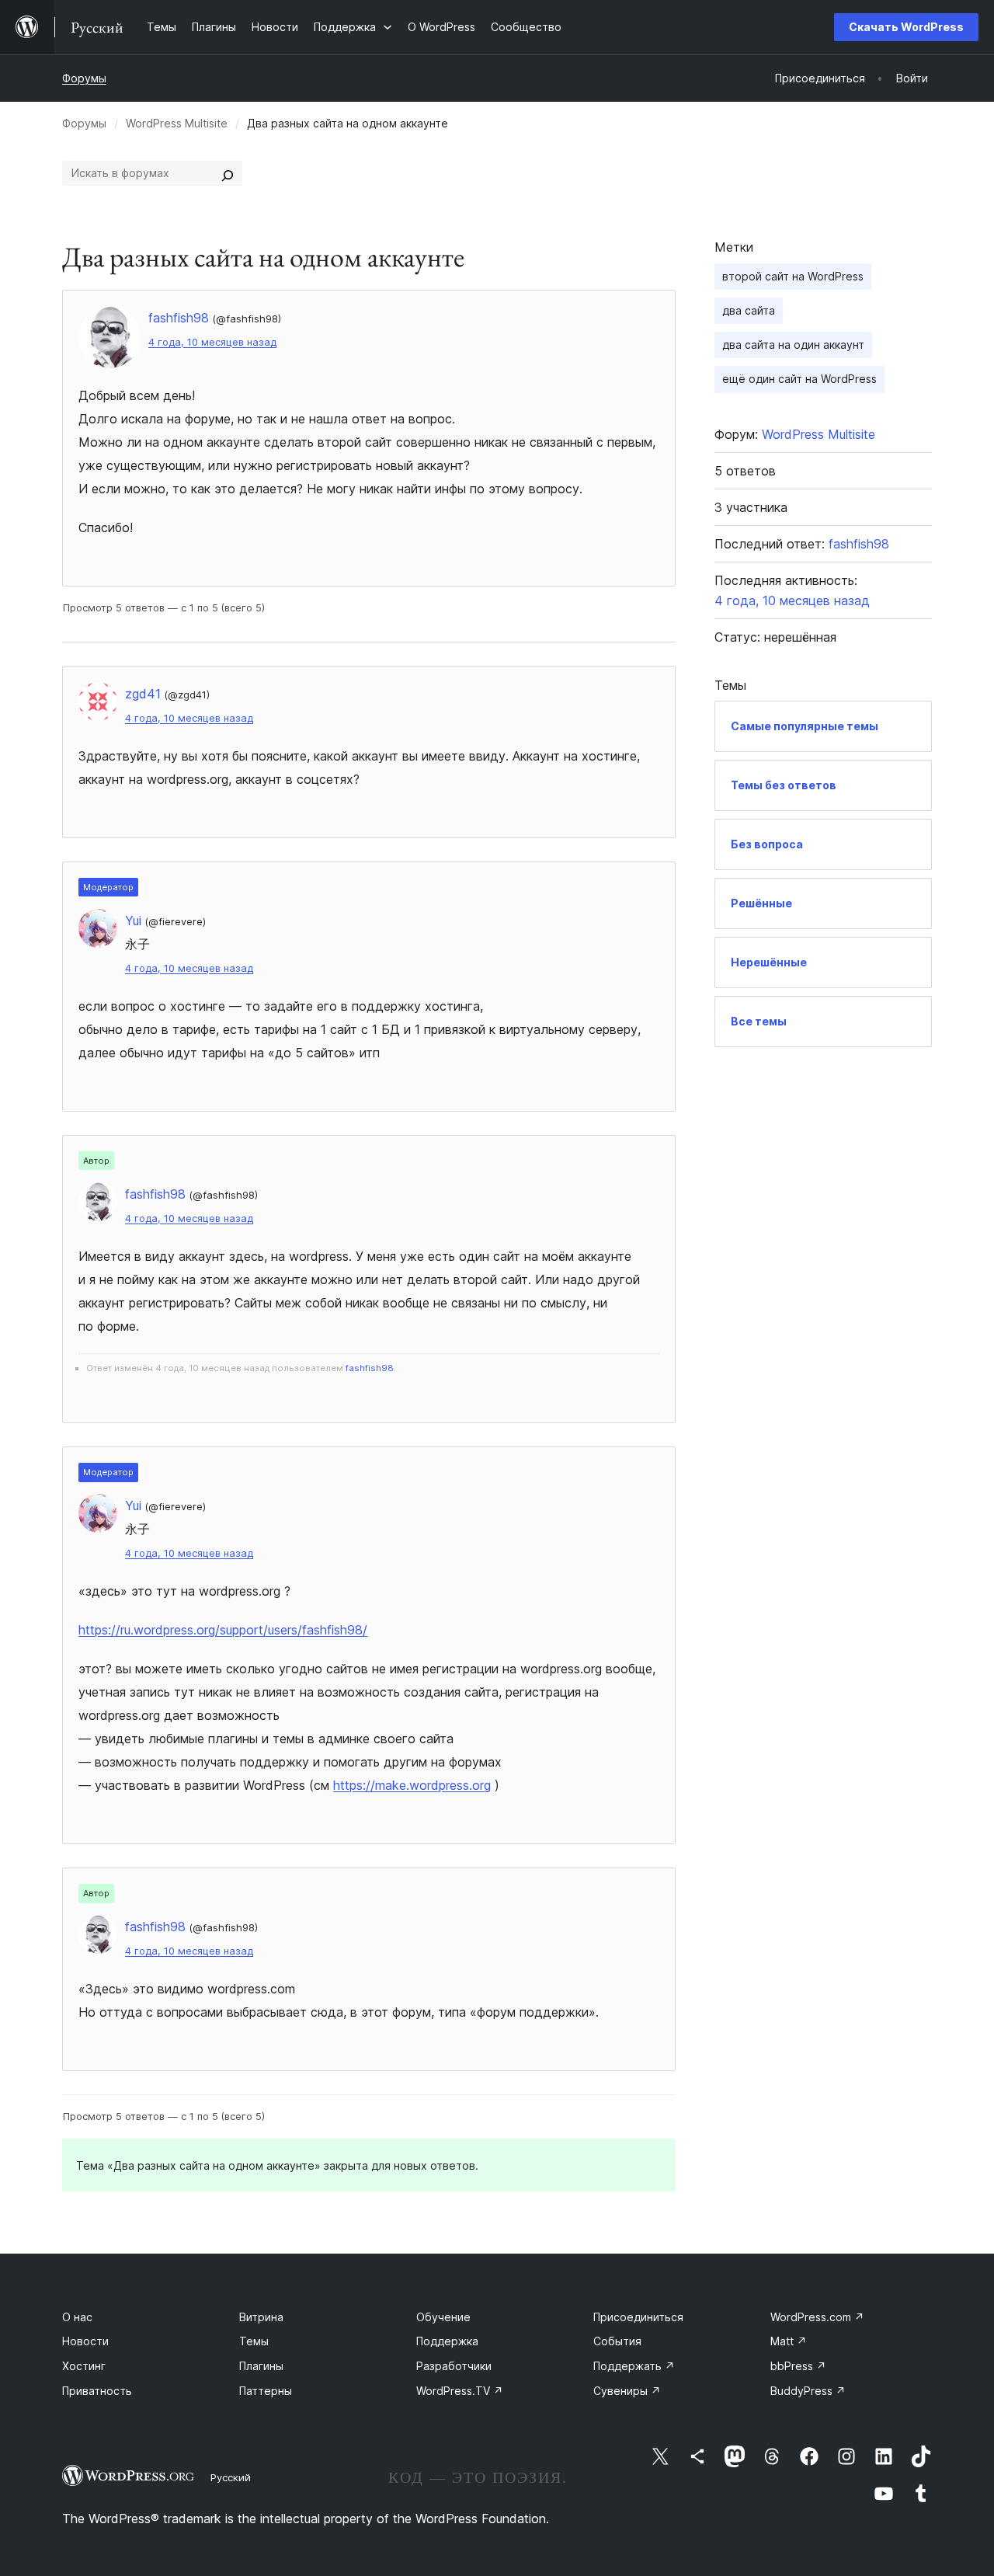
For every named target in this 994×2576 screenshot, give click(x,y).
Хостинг (84, 2366)
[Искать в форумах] (228, 173)
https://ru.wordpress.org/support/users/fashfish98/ (223, 1630)
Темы (254, 2341)
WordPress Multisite (177, 123)
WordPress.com (817, 2317)
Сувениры (627, 2391)
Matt (789, 2341)
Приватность (97, 2391)
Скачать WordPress (906, 27)
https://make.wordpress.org (412, 1785)
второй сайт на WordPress (793, 276)
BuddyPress (808, 2391)
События (617, 2341)
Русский (231, 2477)
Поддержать (634, 2366)
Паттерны (266, 2391)
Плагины (261, 2366)
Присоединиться (638, 2317)
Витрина (261, 2317)
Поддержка (447, 2341)
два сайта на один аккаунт (793, 345)
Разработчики (454, 2366)
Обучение (443, 2317)
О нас (77, 2317)
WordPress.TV (460, 2391)
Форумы (84, 78)
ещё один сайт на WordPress (799, 379)
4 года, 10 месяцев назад (212, 342)
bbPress (798, 2366)
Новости (85, 2341)
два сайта (749, 310)
